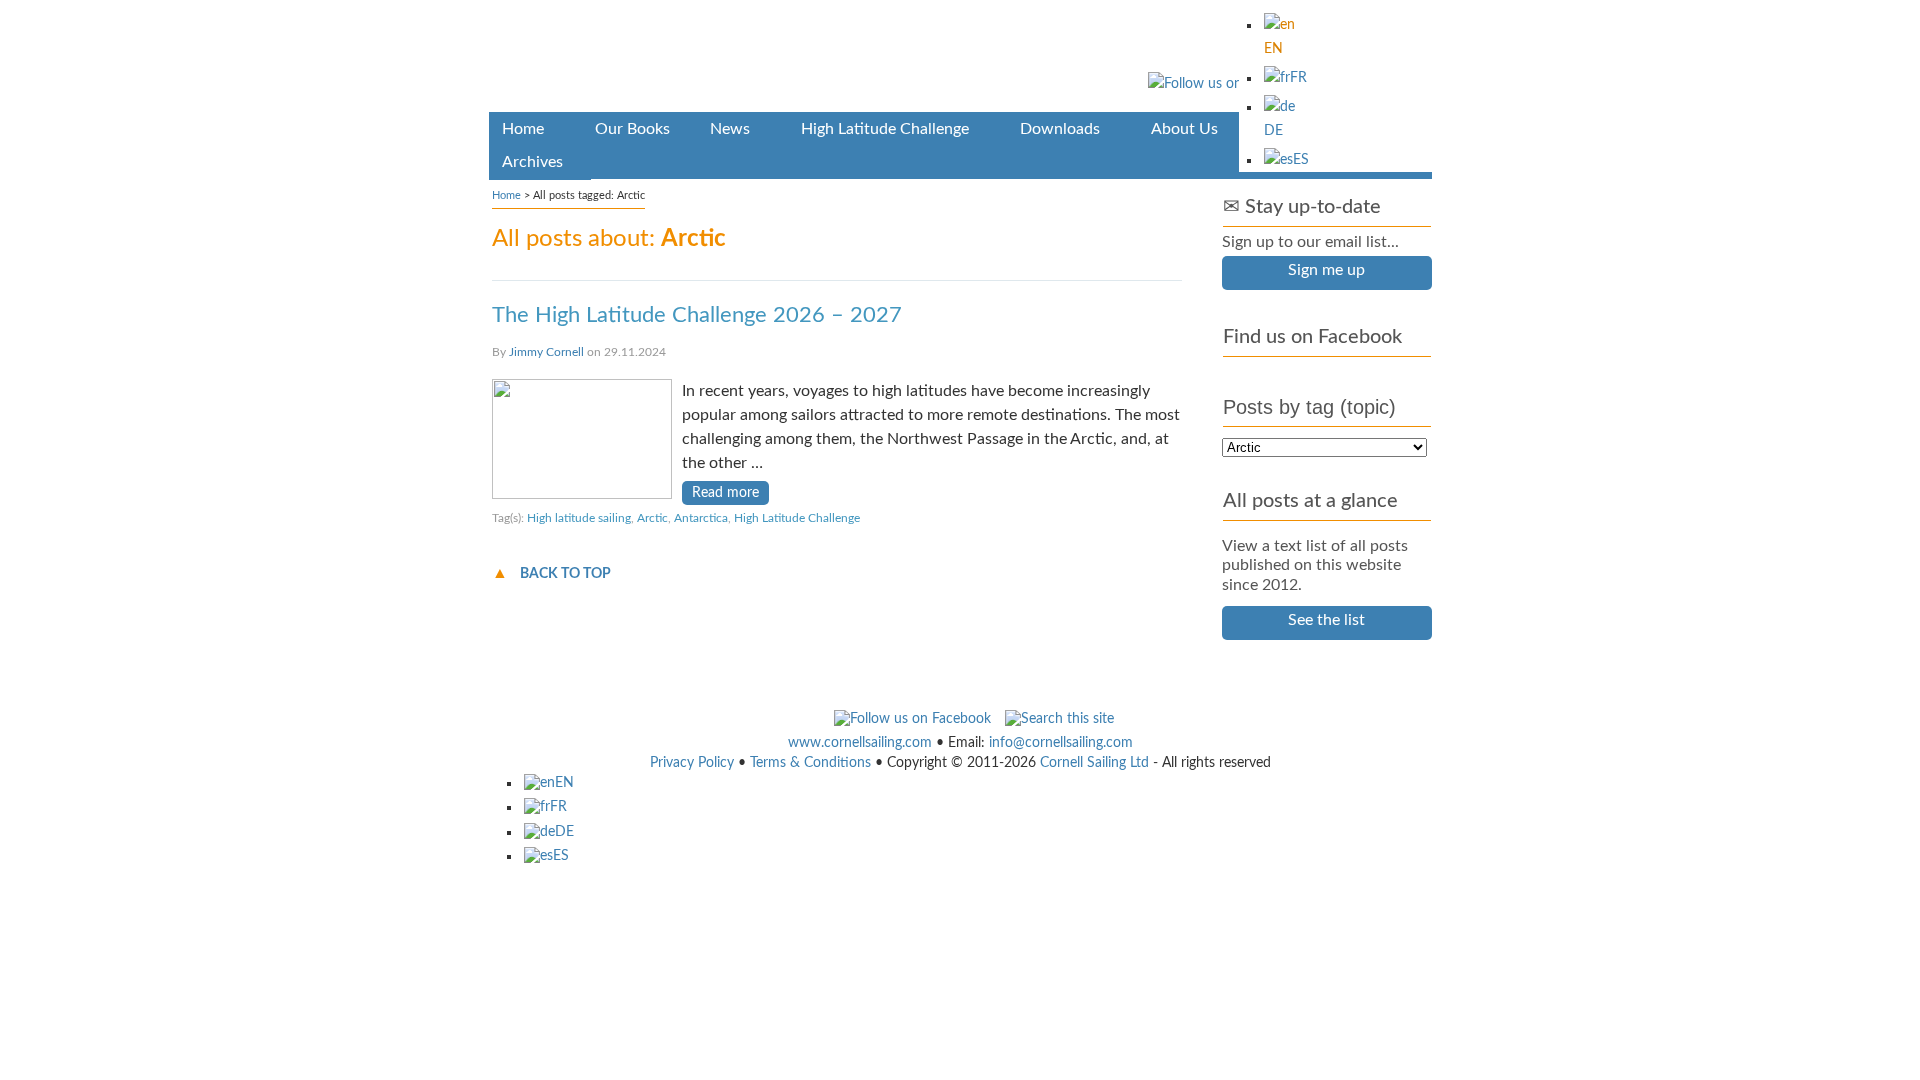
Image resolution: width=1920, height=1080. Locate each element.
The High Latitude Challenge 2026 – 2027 (697, 315)
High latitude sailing (579, 518)
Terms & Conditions (810, 763)
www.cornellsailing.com (860, 743)
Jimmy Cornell (546, 352)
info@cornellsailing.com (1061, 743)
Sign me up (1326, 270)
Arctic (652, 518)
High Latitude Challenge (797, 518)
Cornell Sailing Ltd (1094, 763)
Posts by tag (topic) (1309, 407)
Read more (725, 493)
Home (506, 195)
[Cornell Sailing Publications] (960, 59)
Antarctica (701, 518)
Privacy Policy (692, 763)
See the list (1326, 620)
